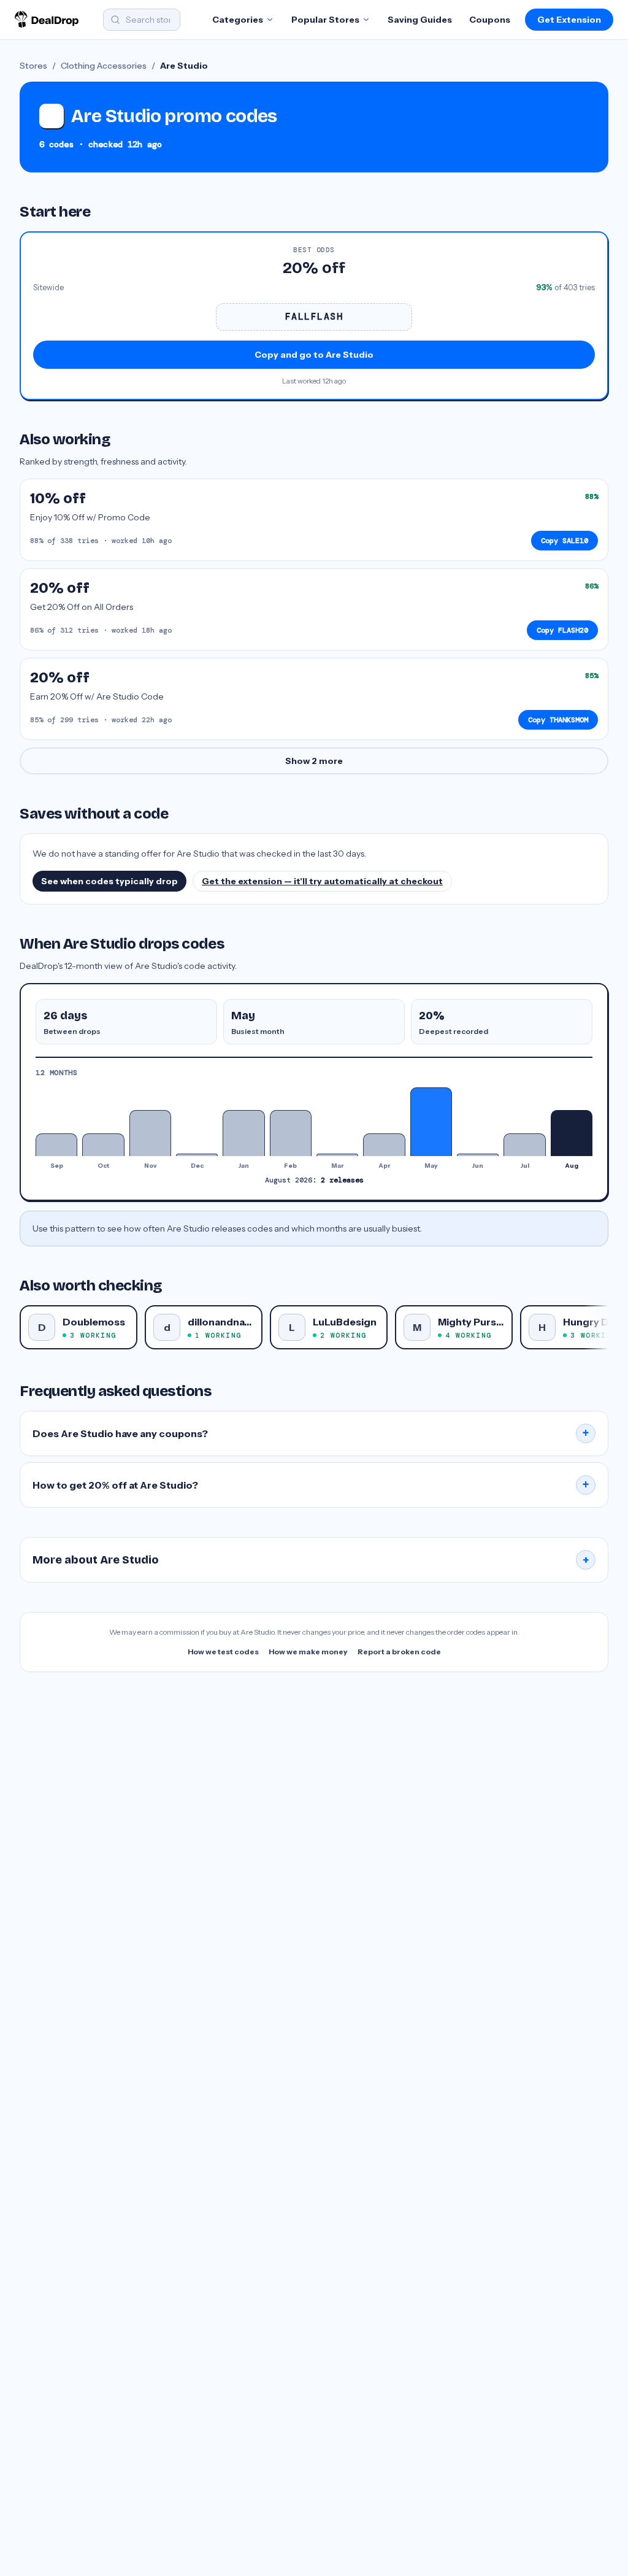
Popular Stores (325, 20)
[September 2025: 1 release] (56, 1145)
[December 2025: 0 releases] (197, 1155)
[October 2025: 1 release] (103, 1145)
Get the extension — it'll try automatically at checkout (322, 881)
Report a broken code (399, 1652)
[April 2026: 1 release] (384, 1145)
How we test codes (223, 1652)
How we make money (308, 1652)
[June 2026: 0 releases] (478, 1155)
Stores (33, 66)
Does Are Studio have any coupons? (311, 1433)
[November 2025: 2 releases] (150, 1133)
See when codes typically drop (109, 881)
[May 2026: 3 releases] (431, 1122)
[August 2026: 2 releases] (572, 1133)
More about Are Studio (311, 1560)
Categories (238, 20)
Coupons (490, 20)
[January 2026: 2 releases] (243, 1133)
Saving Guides (420, 20)
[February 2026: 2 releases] (291, 1133)
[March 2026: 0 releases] (337, 1155)
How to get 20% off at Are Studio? (311, 1485)
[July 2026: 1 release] (524, 1145)
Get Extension (569, 20)
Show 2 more (314, 761)
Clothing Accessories (104, 66)
